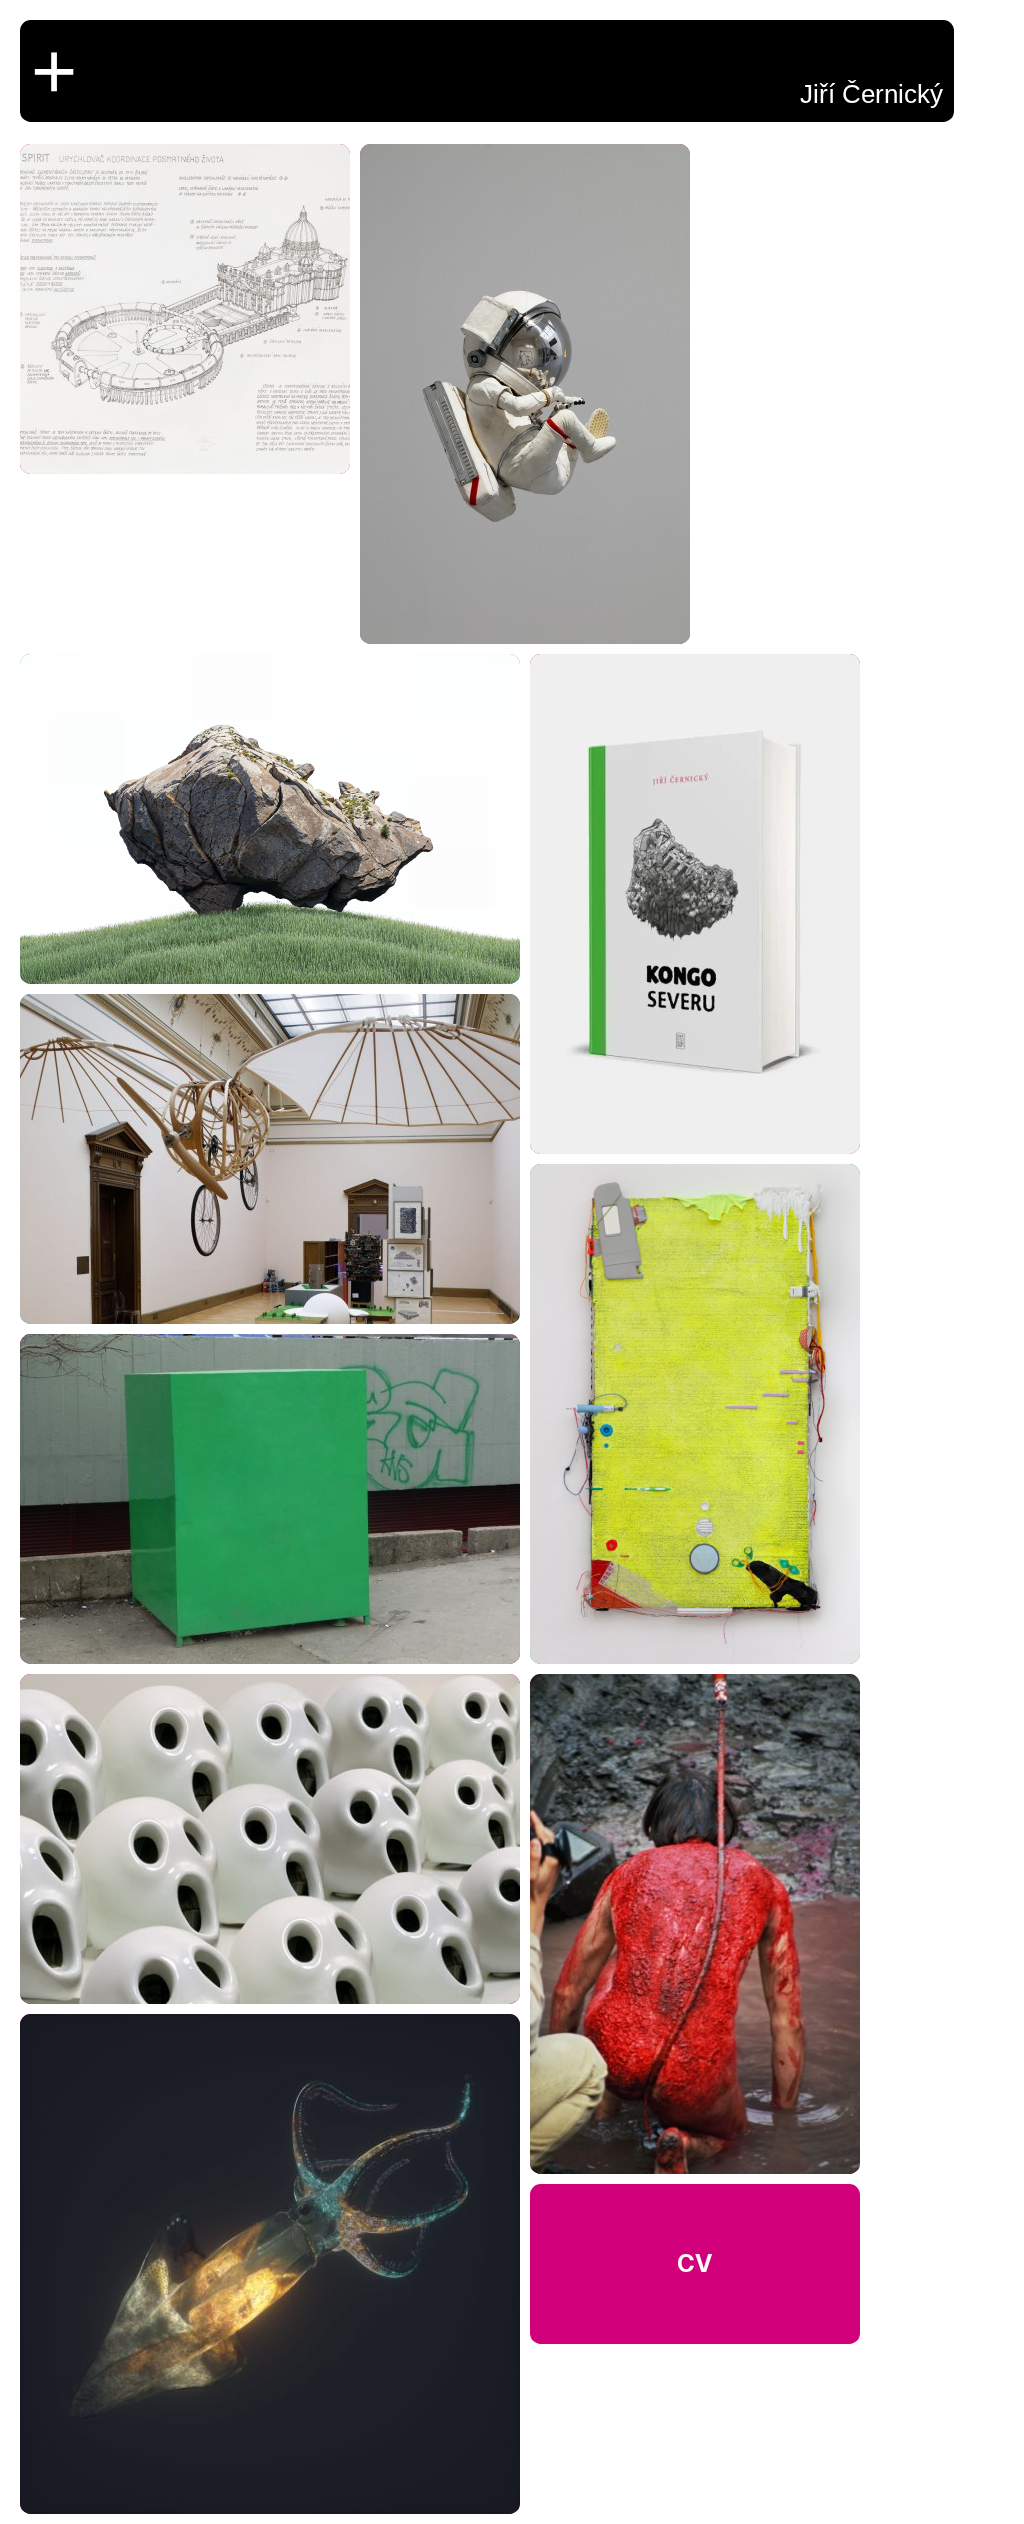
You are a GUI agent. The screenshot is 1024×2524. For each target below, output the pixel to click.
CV (695, 2263)
